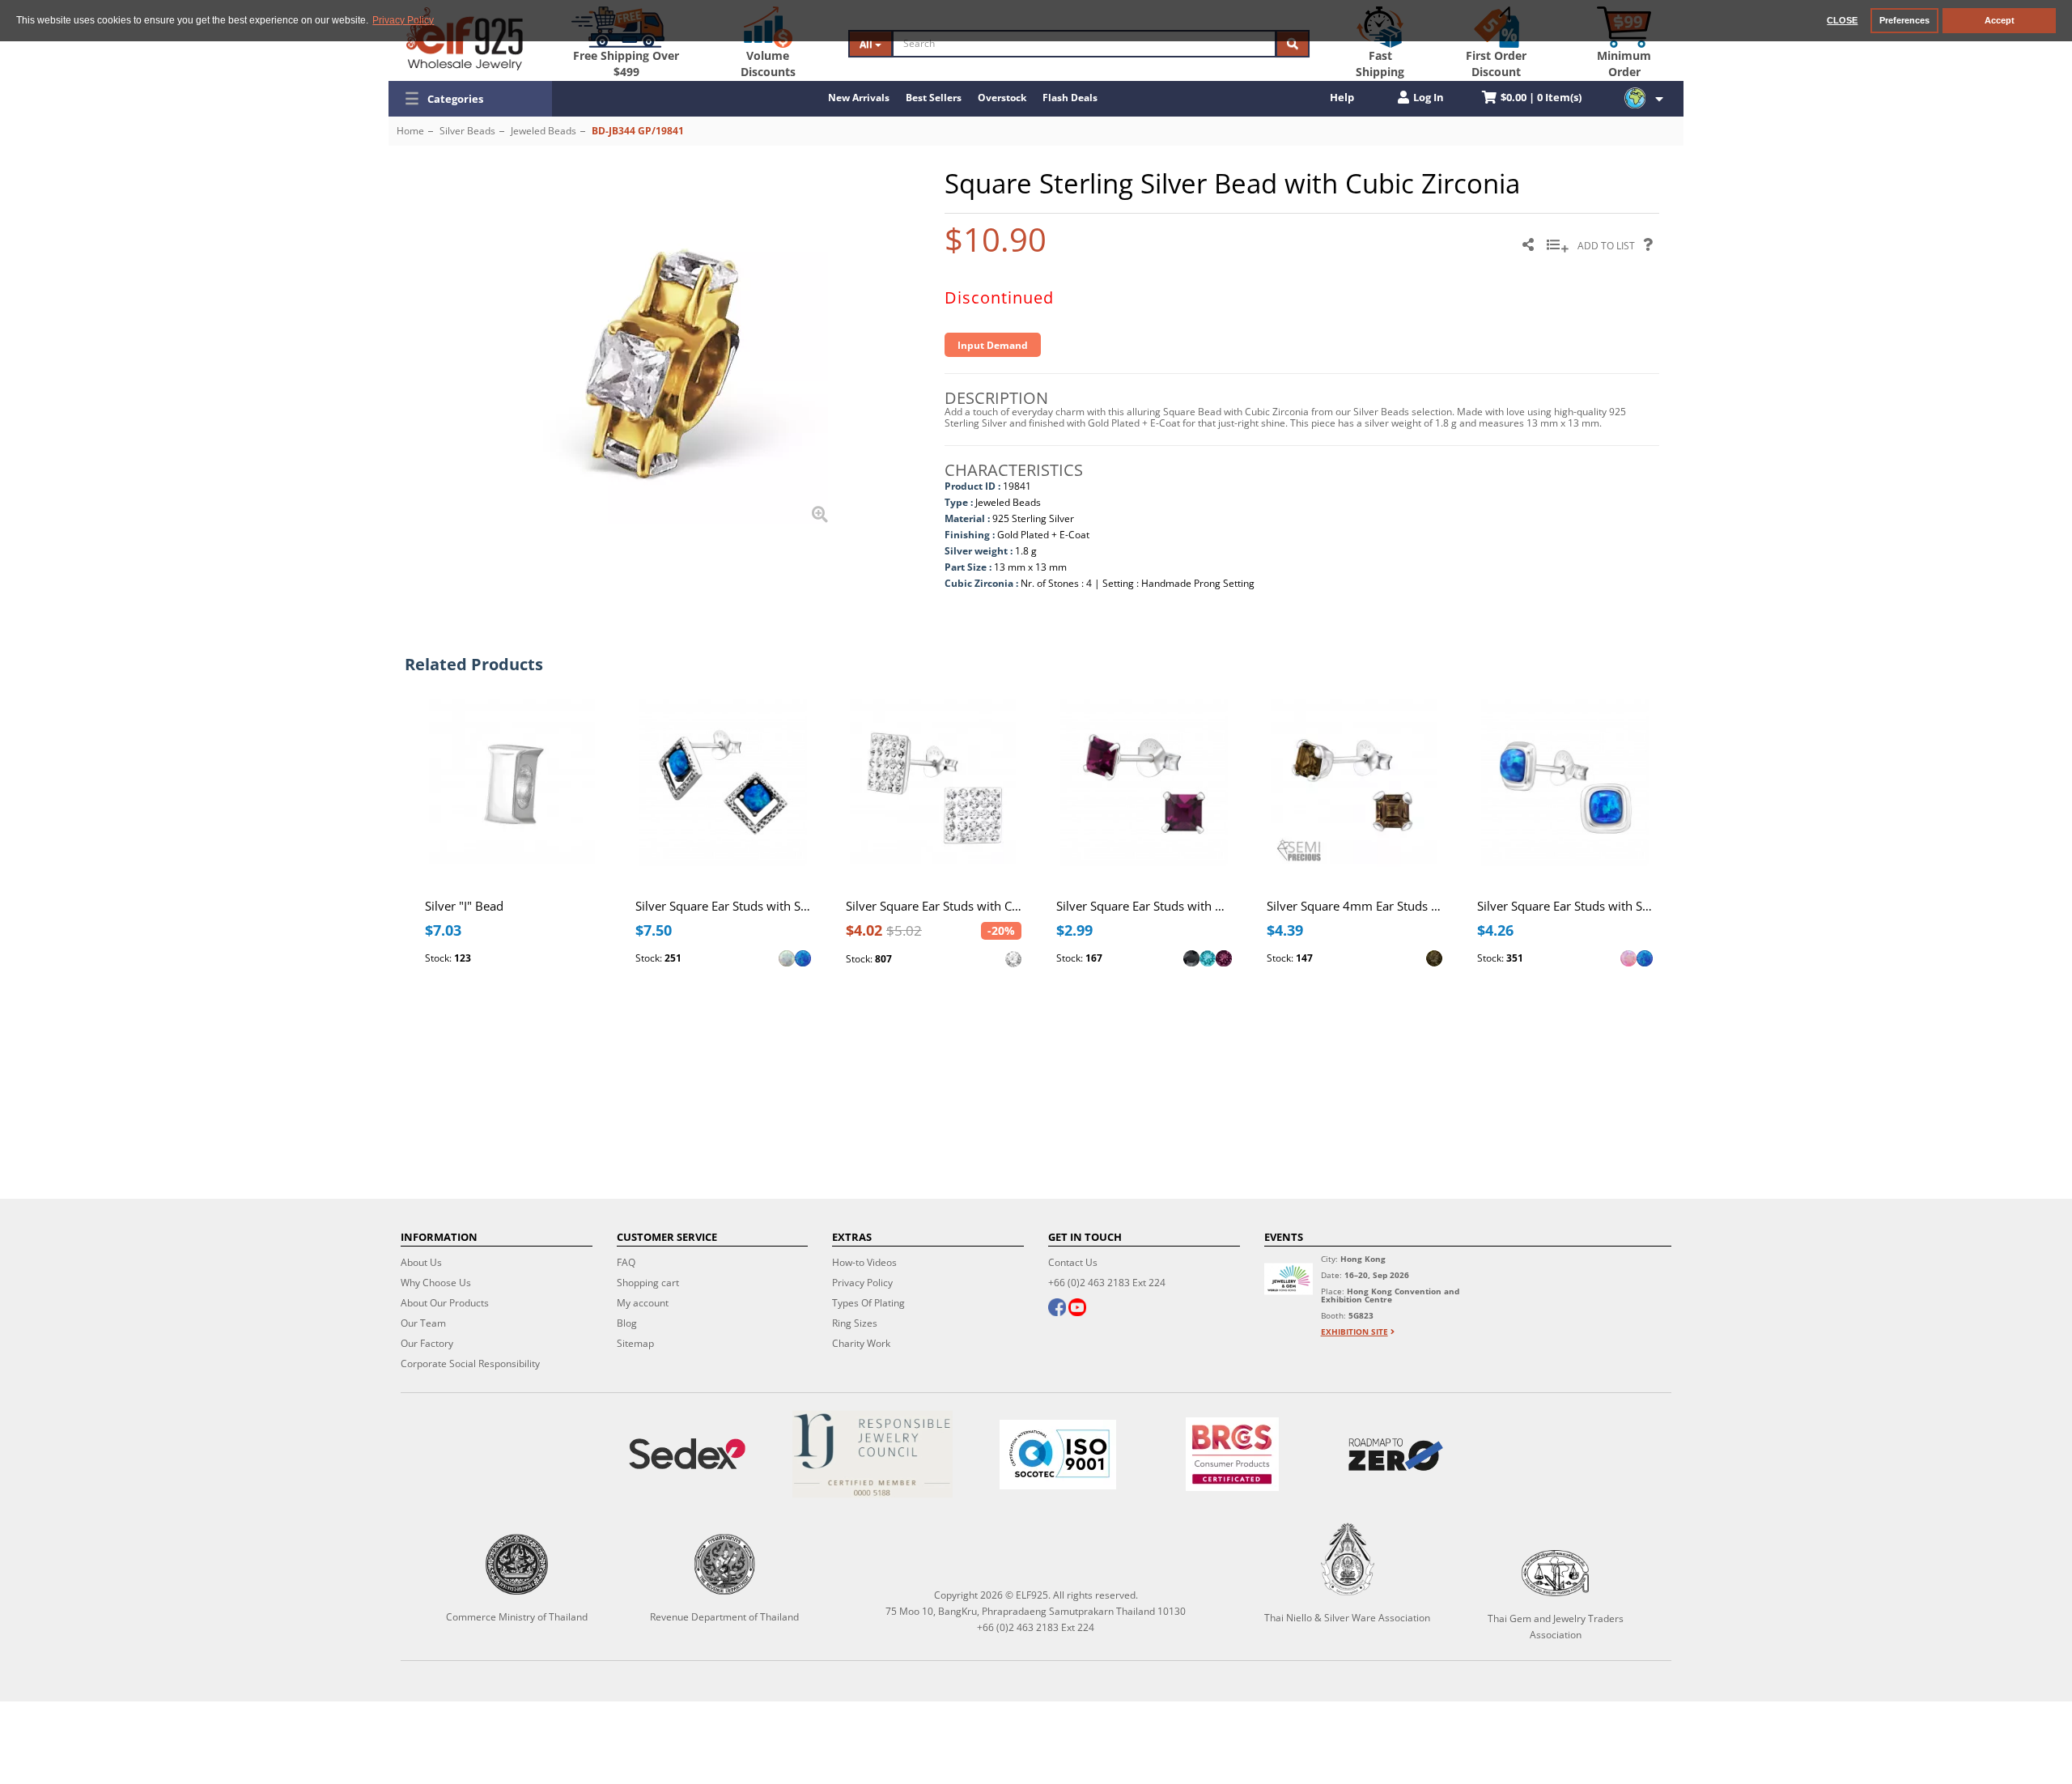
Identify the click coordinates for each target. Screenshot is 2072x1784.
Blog (627, 1323)
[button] (470, 99)
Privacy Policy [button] (403, 20)
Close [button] (1842, 20)
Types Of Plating (868, 1303)
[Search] (1293, 44)
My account (643, 1303)
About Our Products (445, 1303)
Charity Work (861, 1343)
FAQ (626, 1262)
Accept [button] (2000, 20)
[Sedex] (688, 1454)
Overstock (1002, 98)
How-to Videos (864, 1262)
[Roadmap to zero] (1395, 1455)
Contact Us (1073, 1262)
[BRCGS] (1232, 1454)
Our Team (423, 1323)
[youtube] (1077, 1309)
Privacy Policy (862, 1283)
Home (410, 131)
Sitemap (635, 1343)
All (867, 44)
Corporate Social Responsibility (470, 1363)
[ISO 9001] (1058, 1455)
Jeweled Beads (543, 131)
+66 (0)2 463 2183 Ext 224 (1107, 1283)
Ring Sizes (855, 1323)
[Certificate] (873, 1454)
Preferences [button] (1904, 20)
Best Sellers (934, 98)
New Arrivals (859, 98)
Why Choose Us (436, 1283)
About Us (421, 1262)
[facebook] (1057, 1309)
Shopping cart (648, 1283)
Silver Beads (467, 131)
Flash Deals (1070, 98)
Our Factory (427, 1343)
